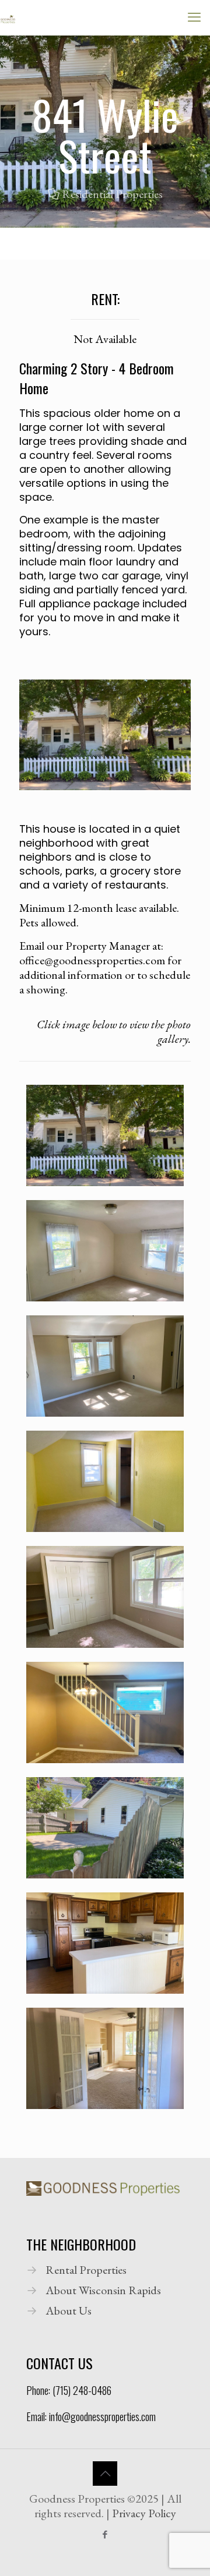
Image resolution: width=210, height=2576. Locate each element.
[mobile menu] (194, 17)
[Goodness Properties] (8, 17)
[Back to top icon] (105, 2474)
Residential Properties (112, 194)
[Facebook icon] (105, 2534)
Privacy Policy (144, 2513)
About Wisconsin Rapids (103, 2290)
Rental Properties (86, 2270)
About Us (69, 2310)
